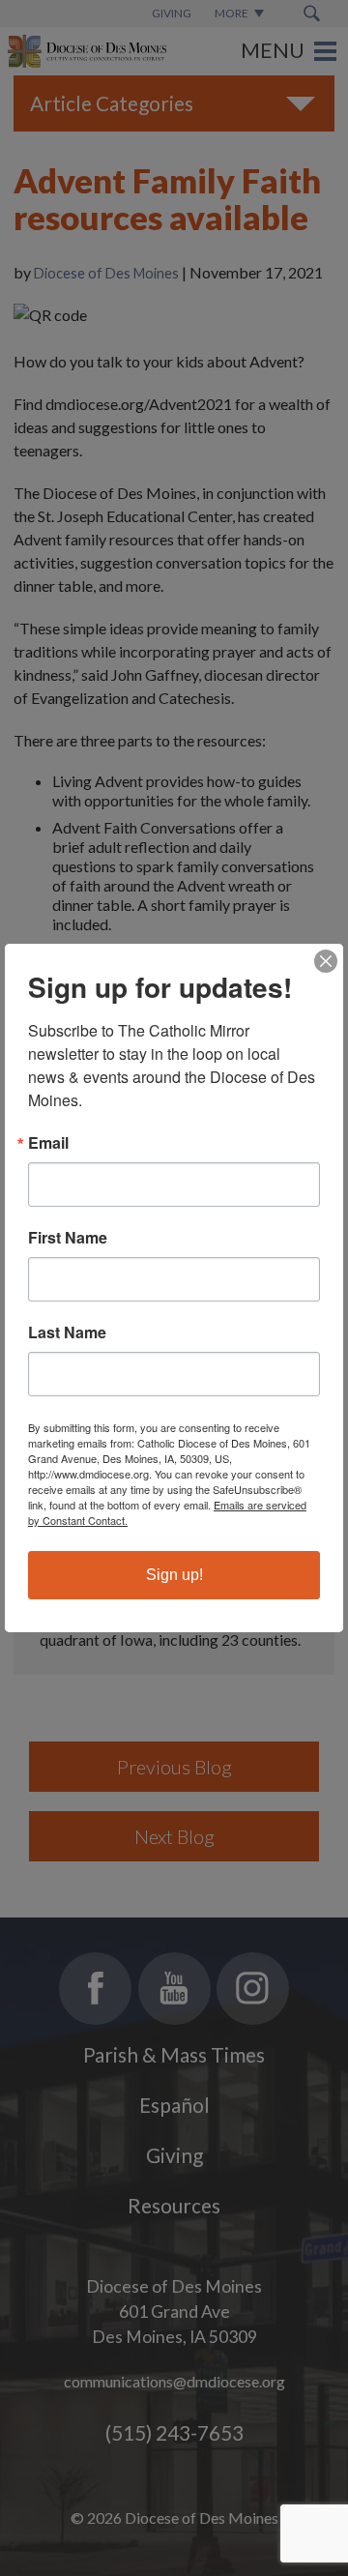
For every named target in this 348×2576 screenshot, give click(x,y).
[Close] (326, 961)
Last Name (67, 1332)
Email (48, 1143)
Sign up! (174, 1575)
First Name (68, 1238)
